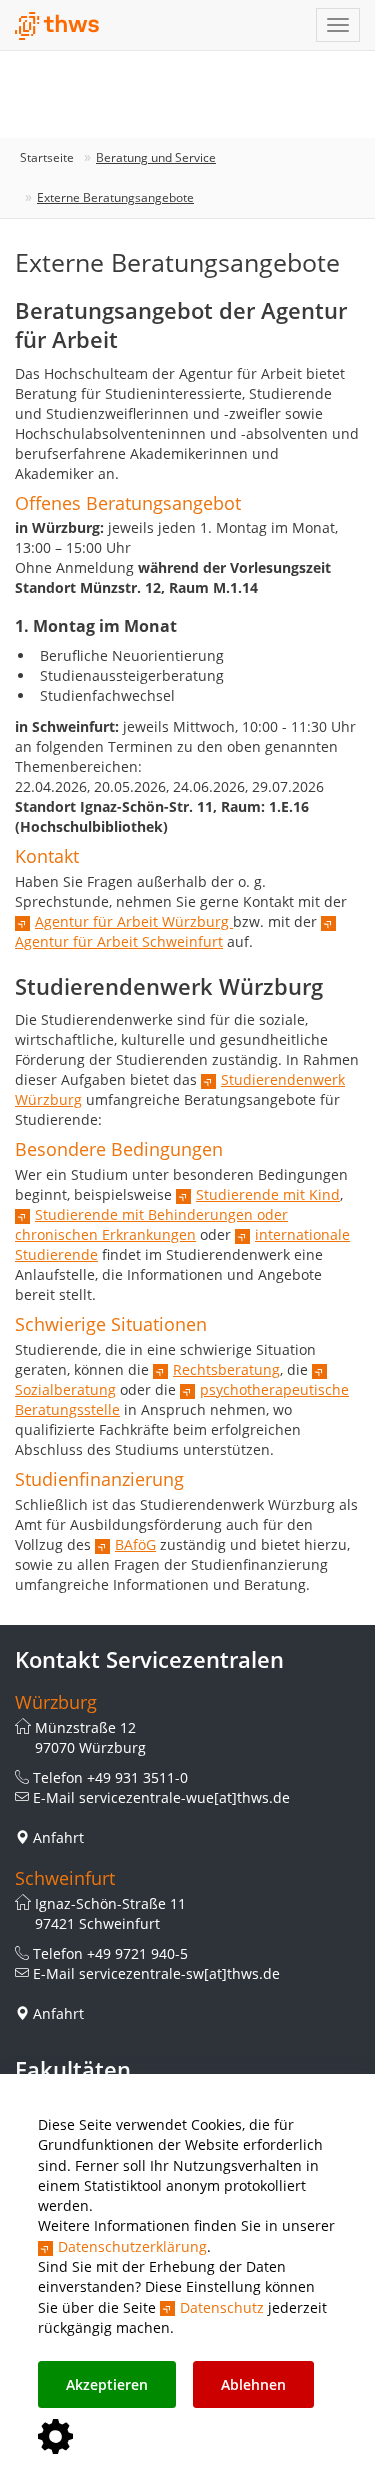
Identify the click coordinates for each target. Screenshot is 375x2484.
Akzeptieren (107, 2384)
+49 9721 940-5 (137, 1953)
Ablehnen (253, 2384)
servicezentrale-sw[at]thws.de (179, 1973)
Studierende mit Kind (268, 1194)
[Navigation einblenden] (338, 25)
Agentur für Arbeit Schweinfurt (119, 941)
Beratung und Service (156, 157)
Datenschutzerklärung (132, 2246)
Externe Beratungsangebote (115, 197)
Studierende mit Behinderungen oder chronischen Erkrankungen (151, 1224)
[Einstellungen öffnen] (55, 2437)
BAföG (135, 1544)
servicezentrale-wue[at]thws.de (184, 1797)
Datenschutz (222, 2307)
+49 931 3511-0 (137, 1777)
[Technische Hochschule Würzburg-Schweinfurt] (57, 26)
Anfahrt (58, 1837)
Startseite (47, 157)
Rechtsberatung (226, 1369)
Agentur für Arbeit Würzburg (134, 921)
